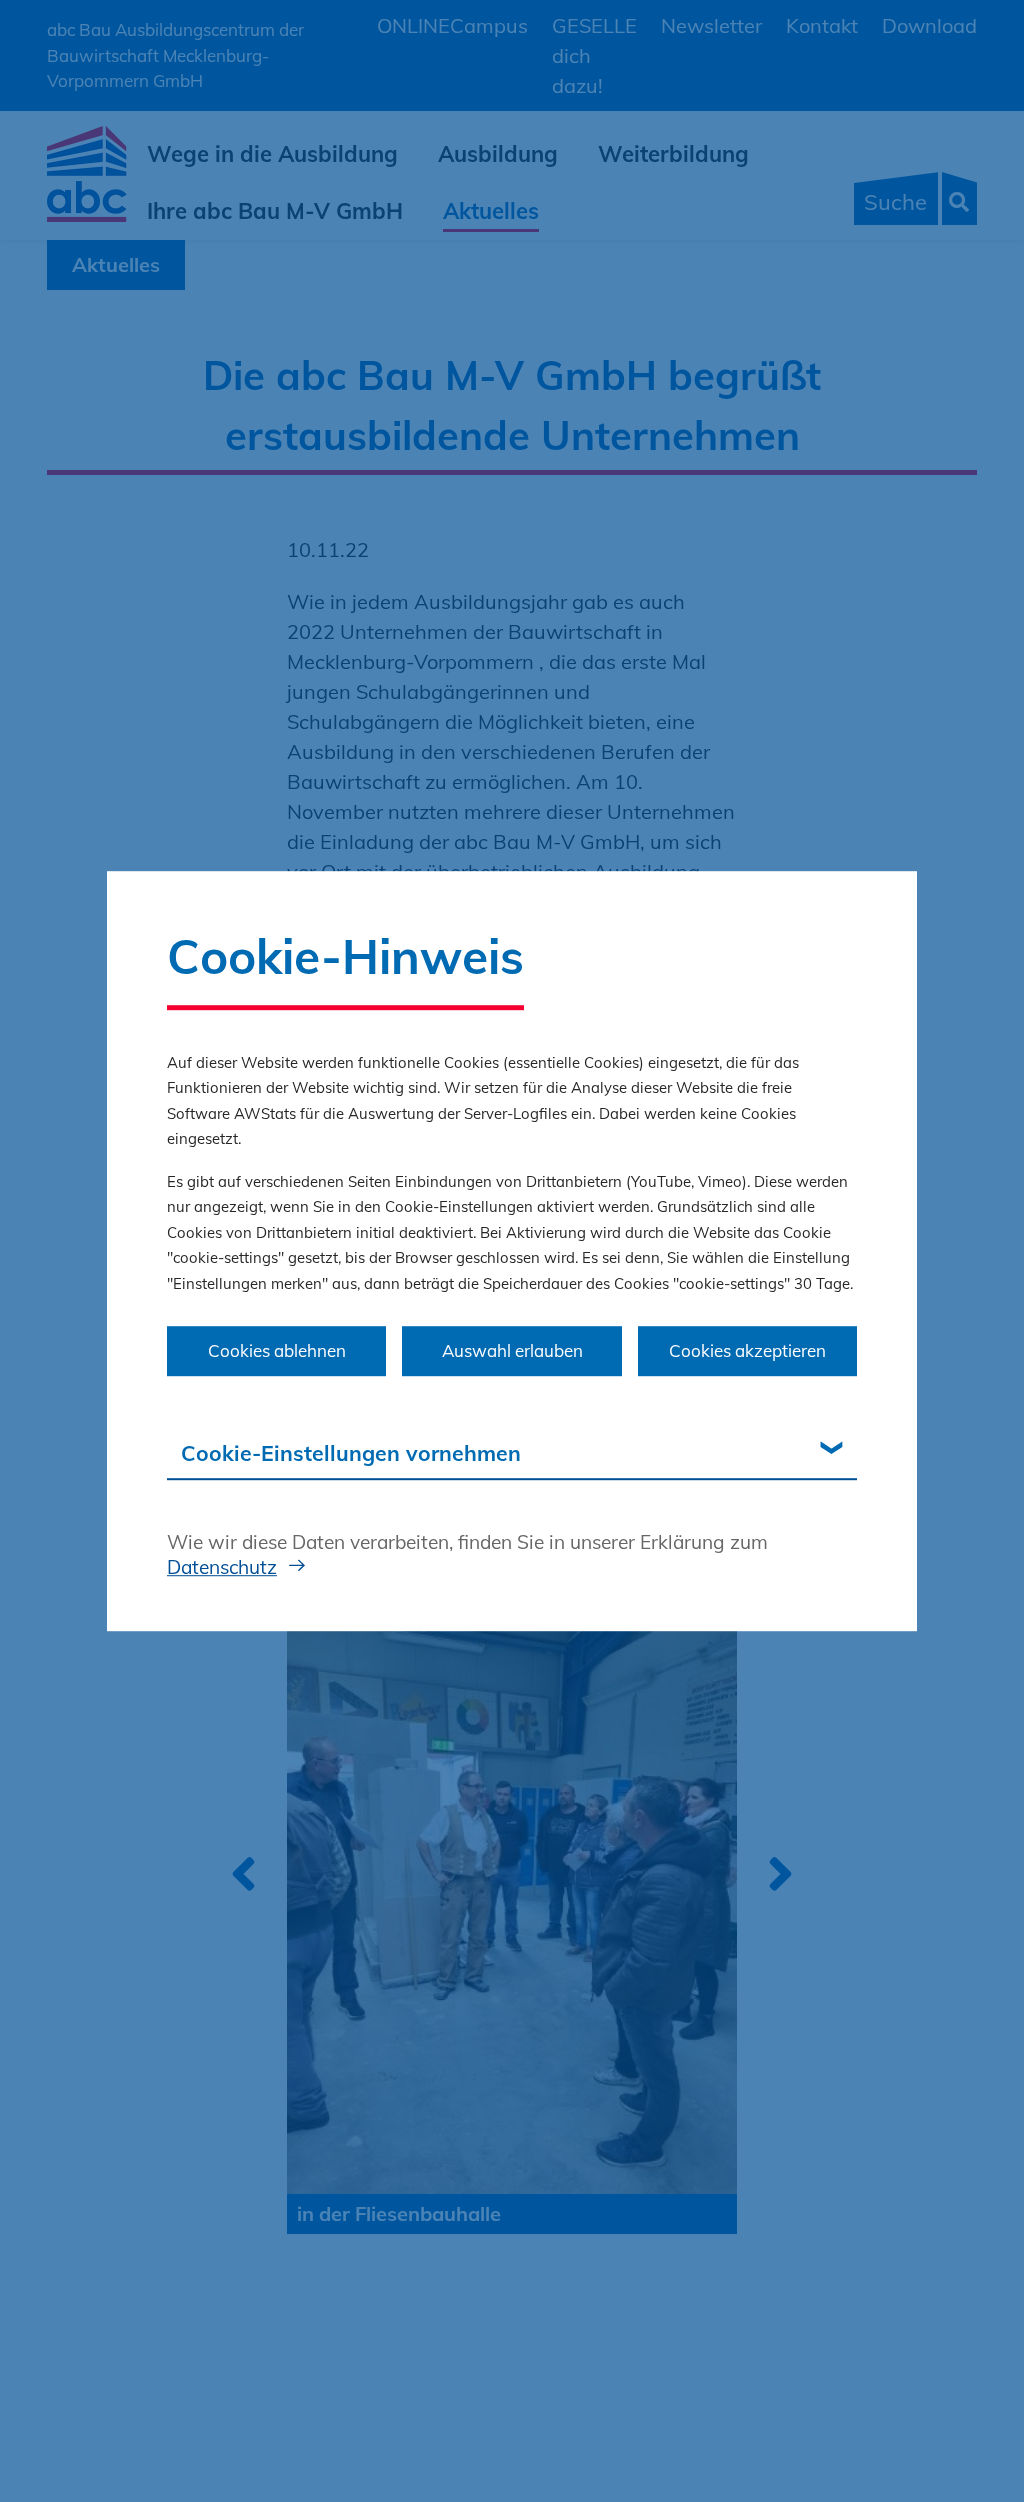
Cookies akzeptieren (747, 1350)
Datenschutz (222, 1567)
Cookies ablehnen (277, 1350)
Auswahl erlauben (512, 1350)
